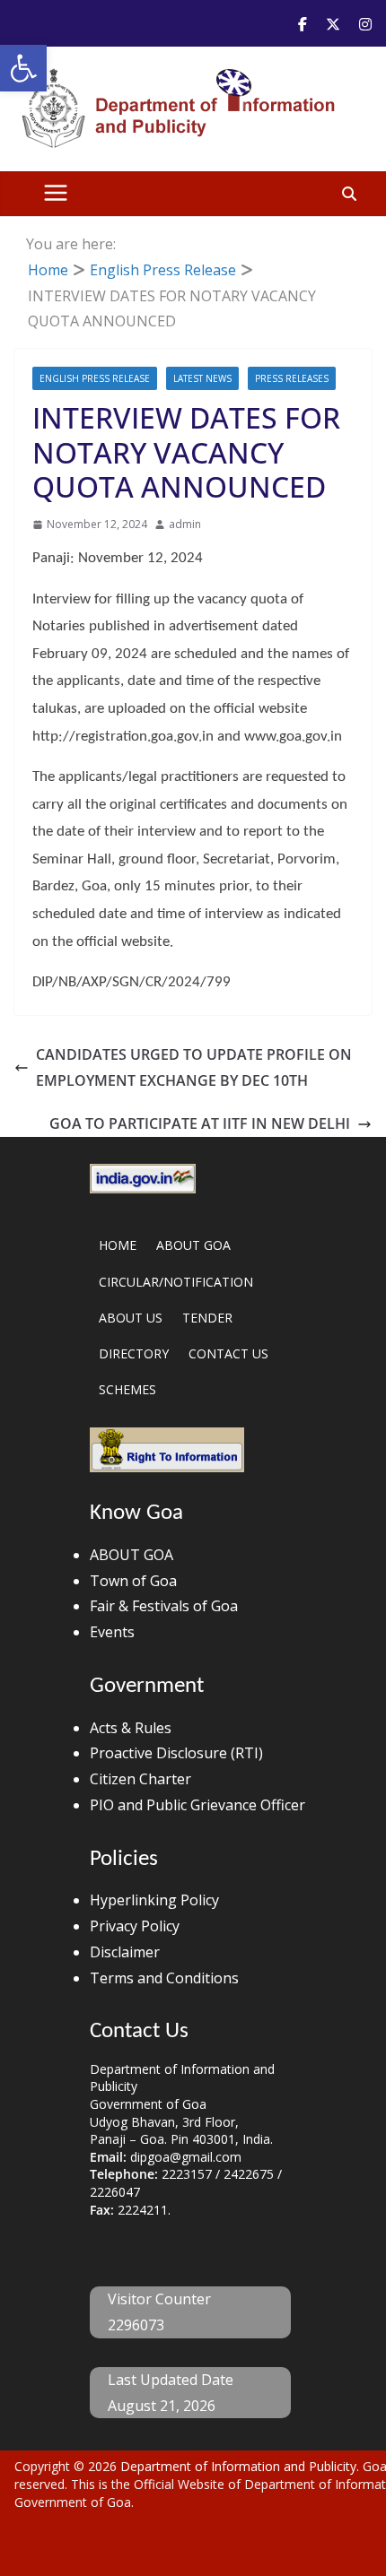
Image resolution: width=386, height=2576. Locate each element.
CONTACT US (228, 1353)
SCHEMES (127, 1389)
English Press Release (95, 378)
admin (185, 524)
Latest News (202, 378)
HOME (118, 1245)
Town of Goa (133, 1581)
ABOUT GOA (193, 1245)
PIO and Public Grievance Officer (197, 1805)
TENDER (207, 1318)
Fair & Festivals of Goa (164, 1606)
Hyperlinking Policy (154, 1900)
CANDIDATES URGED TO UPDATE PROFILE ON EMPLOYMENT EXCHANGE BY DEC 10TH (194, 1067)
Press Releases (292, 378)
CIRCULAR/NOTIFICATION (176, 1282)
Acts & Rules (131, 1728)
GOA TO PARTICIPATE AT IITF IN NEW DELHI (200, 1123)
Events (112, 1632)
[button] (23, 68)
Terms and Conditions (164, 1978)
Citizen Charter (140, 1779)
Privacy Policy (135, 1926)
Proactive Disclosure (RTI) (176, 1753)
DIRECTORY (134, 1353)
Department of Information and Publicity (238, 2466)
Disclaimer (125, 1952)
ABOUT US (131, 1318)
